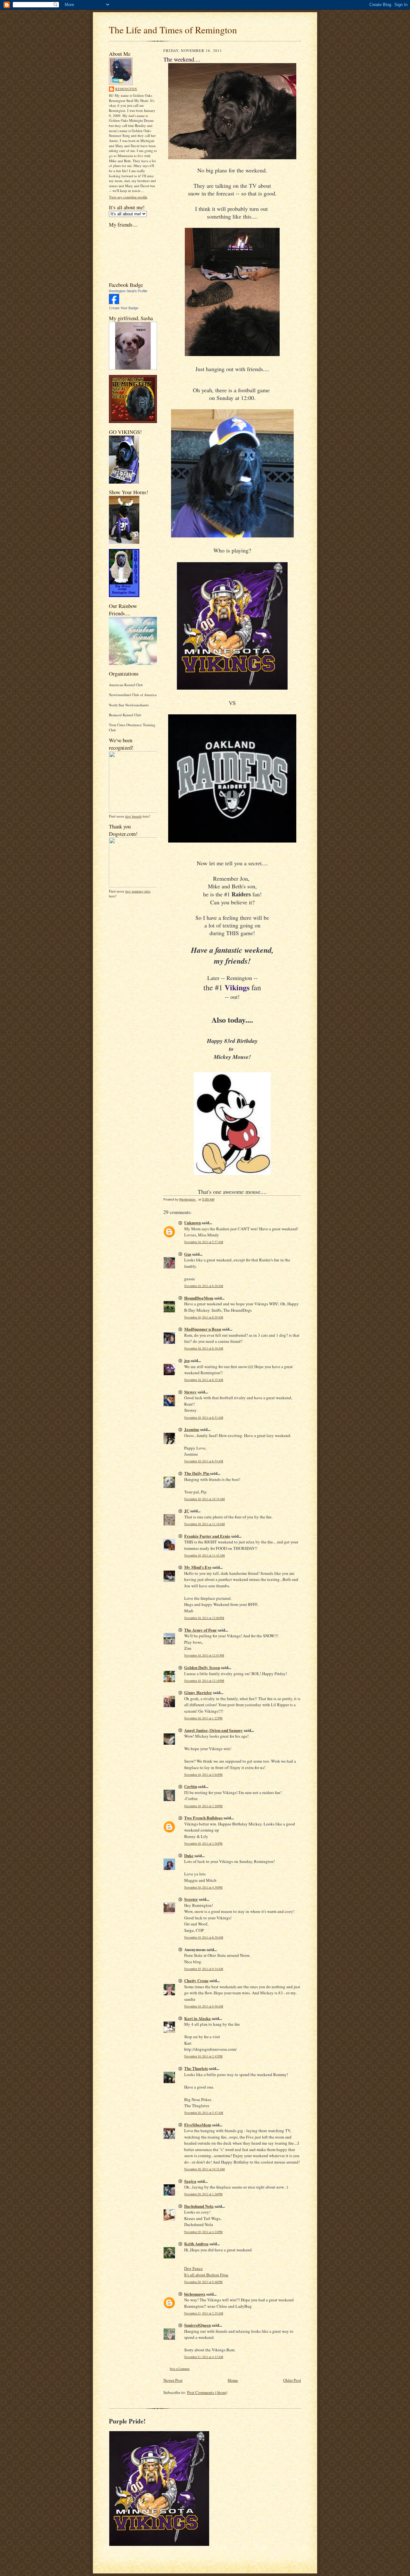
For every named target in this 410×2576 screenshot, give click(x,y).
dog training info (138, 891)
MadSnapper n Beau (203, 1329)
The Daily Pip (197, 1473)
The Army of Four (201, 1630)
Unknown (193, 1222)
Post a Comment (180, 2369)
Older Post (292, 2380)
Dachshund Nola (199, 2206)
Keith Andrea (196, 2244)
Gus (188, 1254)
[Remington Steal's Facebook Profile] (114, 303)
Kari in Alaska (197, 2018)
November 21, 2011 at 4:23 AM (204, 2357)
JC (187, 1511)
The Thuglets (196, 2068)
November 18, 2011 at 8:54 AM (204, 1461)
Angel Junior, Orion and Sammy (213, 1730)
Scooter (191, 1899)
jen (187, 1360)
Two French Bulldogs (203, 1818)
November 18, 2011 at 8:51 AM (204, 1418)
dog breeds (133, 816)
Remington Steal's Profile (128, 291)
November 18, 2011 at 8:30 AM (204, 1348)
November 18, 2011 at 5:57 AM (204, 1242)
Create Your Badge (124, 308)
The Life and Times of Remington (173, 30)
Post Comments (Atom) (207, 2392)
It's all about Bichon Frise (206, 2275)
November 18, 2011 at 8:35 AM (204, 1380)
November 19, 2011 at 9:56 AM (204, 2006)
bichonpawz (195, 2294)
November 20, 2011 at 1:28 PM (203, 2194)
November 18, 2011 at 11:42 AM (205, 1555)
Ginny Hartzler (198, 1692)
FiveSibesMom (198, 2125)
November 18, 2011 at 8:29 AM (204, 1317)
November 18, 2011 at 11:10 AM (205, 1524)
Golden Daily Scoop (202, 1667)
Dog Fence (193, 2268)
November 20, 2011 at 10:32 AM (205, 2169)
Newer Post (173, 2380)
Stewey (190, 1392)
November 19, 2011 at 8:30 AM (204, 1937)
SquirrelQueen (197, 2325)
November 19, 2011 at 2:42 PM (203, 2056)
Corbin (191, 1786)
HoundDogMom (199, 1298)
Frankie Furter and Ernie (207, 1536)
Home (233, 2380)
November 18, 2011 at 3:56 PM (203, 1844)
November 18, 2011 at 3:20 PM (203, 1806)
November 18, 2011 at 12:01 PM (204, 1655)
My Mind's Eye (198, 1567)
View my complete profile (128, 197)
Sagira (190, 2181)
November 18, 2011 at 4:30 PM (203, 1887)
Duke (189, 1855)
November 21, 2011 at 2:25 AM (204, 2313)
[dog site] (135, 811)
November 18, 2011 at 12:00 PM (204, 1618)
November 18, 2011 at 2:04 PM (203, 1775)
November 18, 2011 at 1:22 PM (203, 1718)
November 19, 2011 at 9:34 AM (204, 1969)
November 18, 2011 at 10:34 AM (205, 1499)
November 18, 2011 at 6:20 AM (204, 1286)
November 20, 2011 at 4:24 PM (203, 2232)
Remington (126, 89)
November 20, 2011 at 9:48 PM (203, 2282)
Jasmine (192, 1429)
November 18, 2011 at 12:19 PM (204, 1681)
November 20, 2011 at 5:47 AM (204, 2113)
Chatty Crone (196, 1980)
